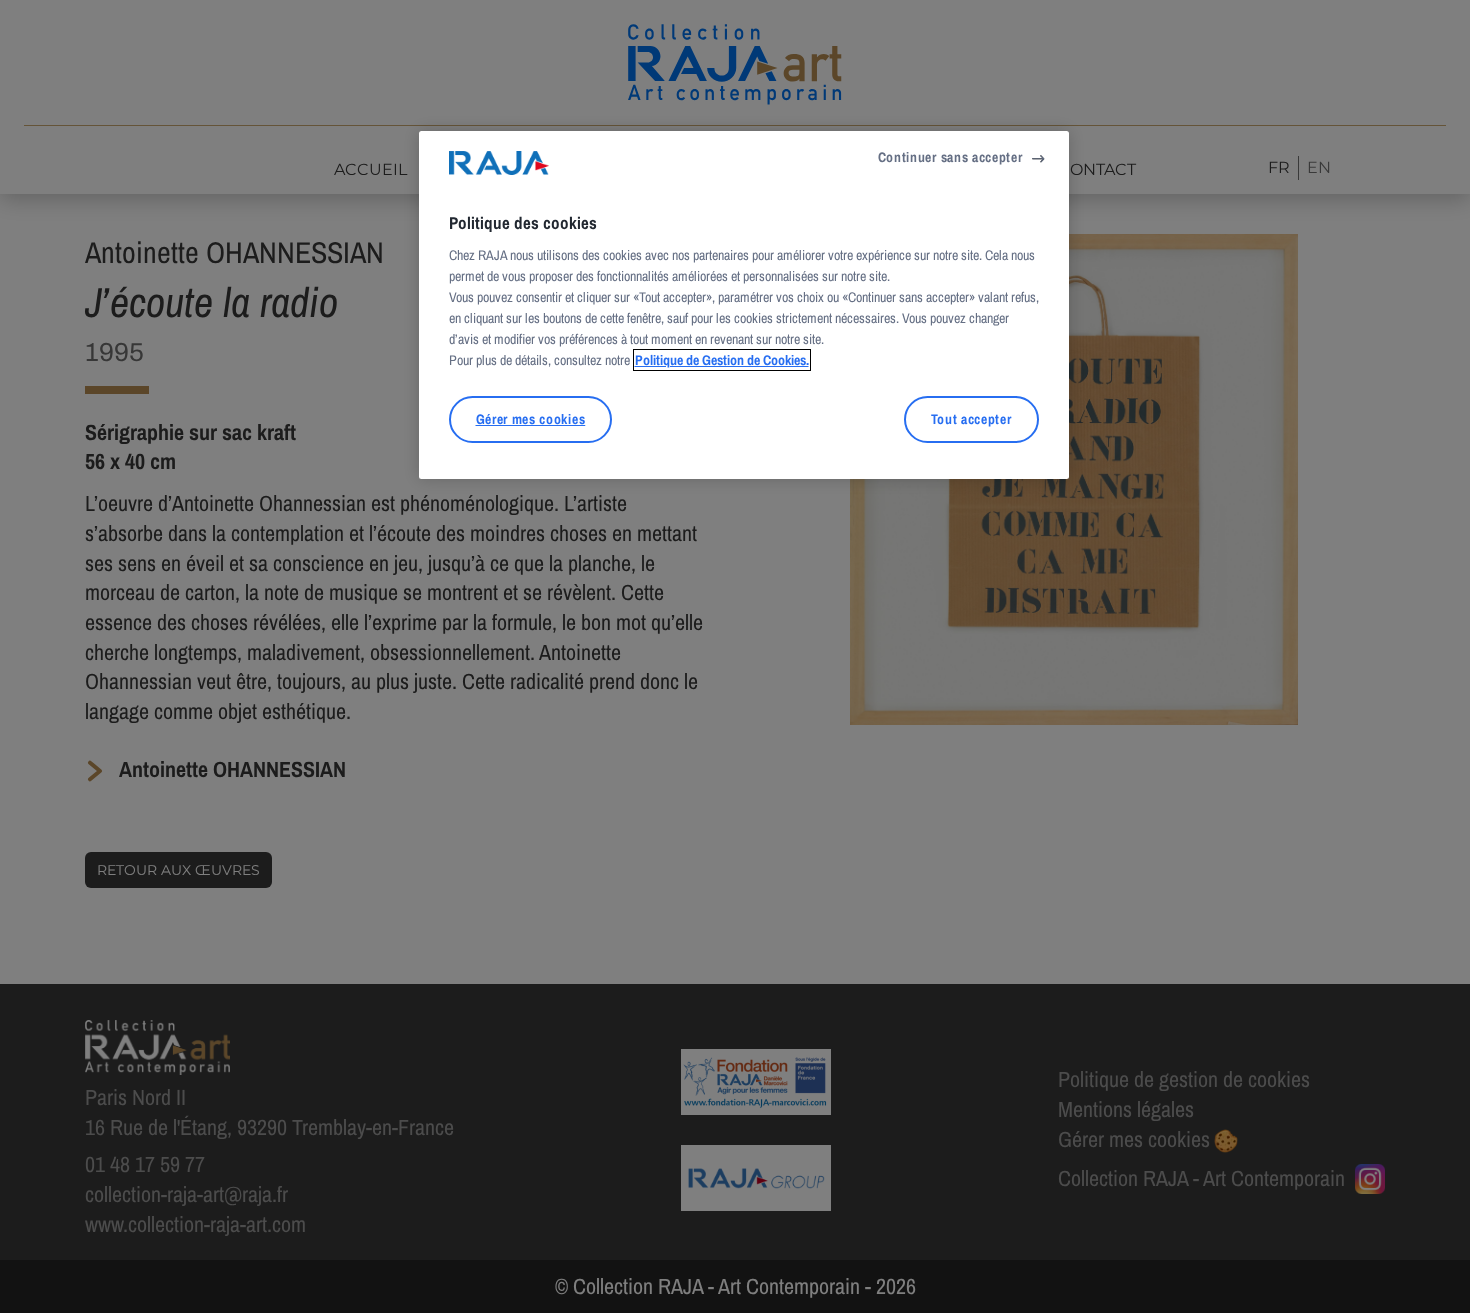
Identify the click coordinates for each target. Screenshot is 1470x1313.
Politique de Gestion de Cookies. (722, 360)
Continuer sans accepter (950, 157)
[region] (744, 305)
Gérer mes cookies (531, 419)
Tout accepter (971, 419)
